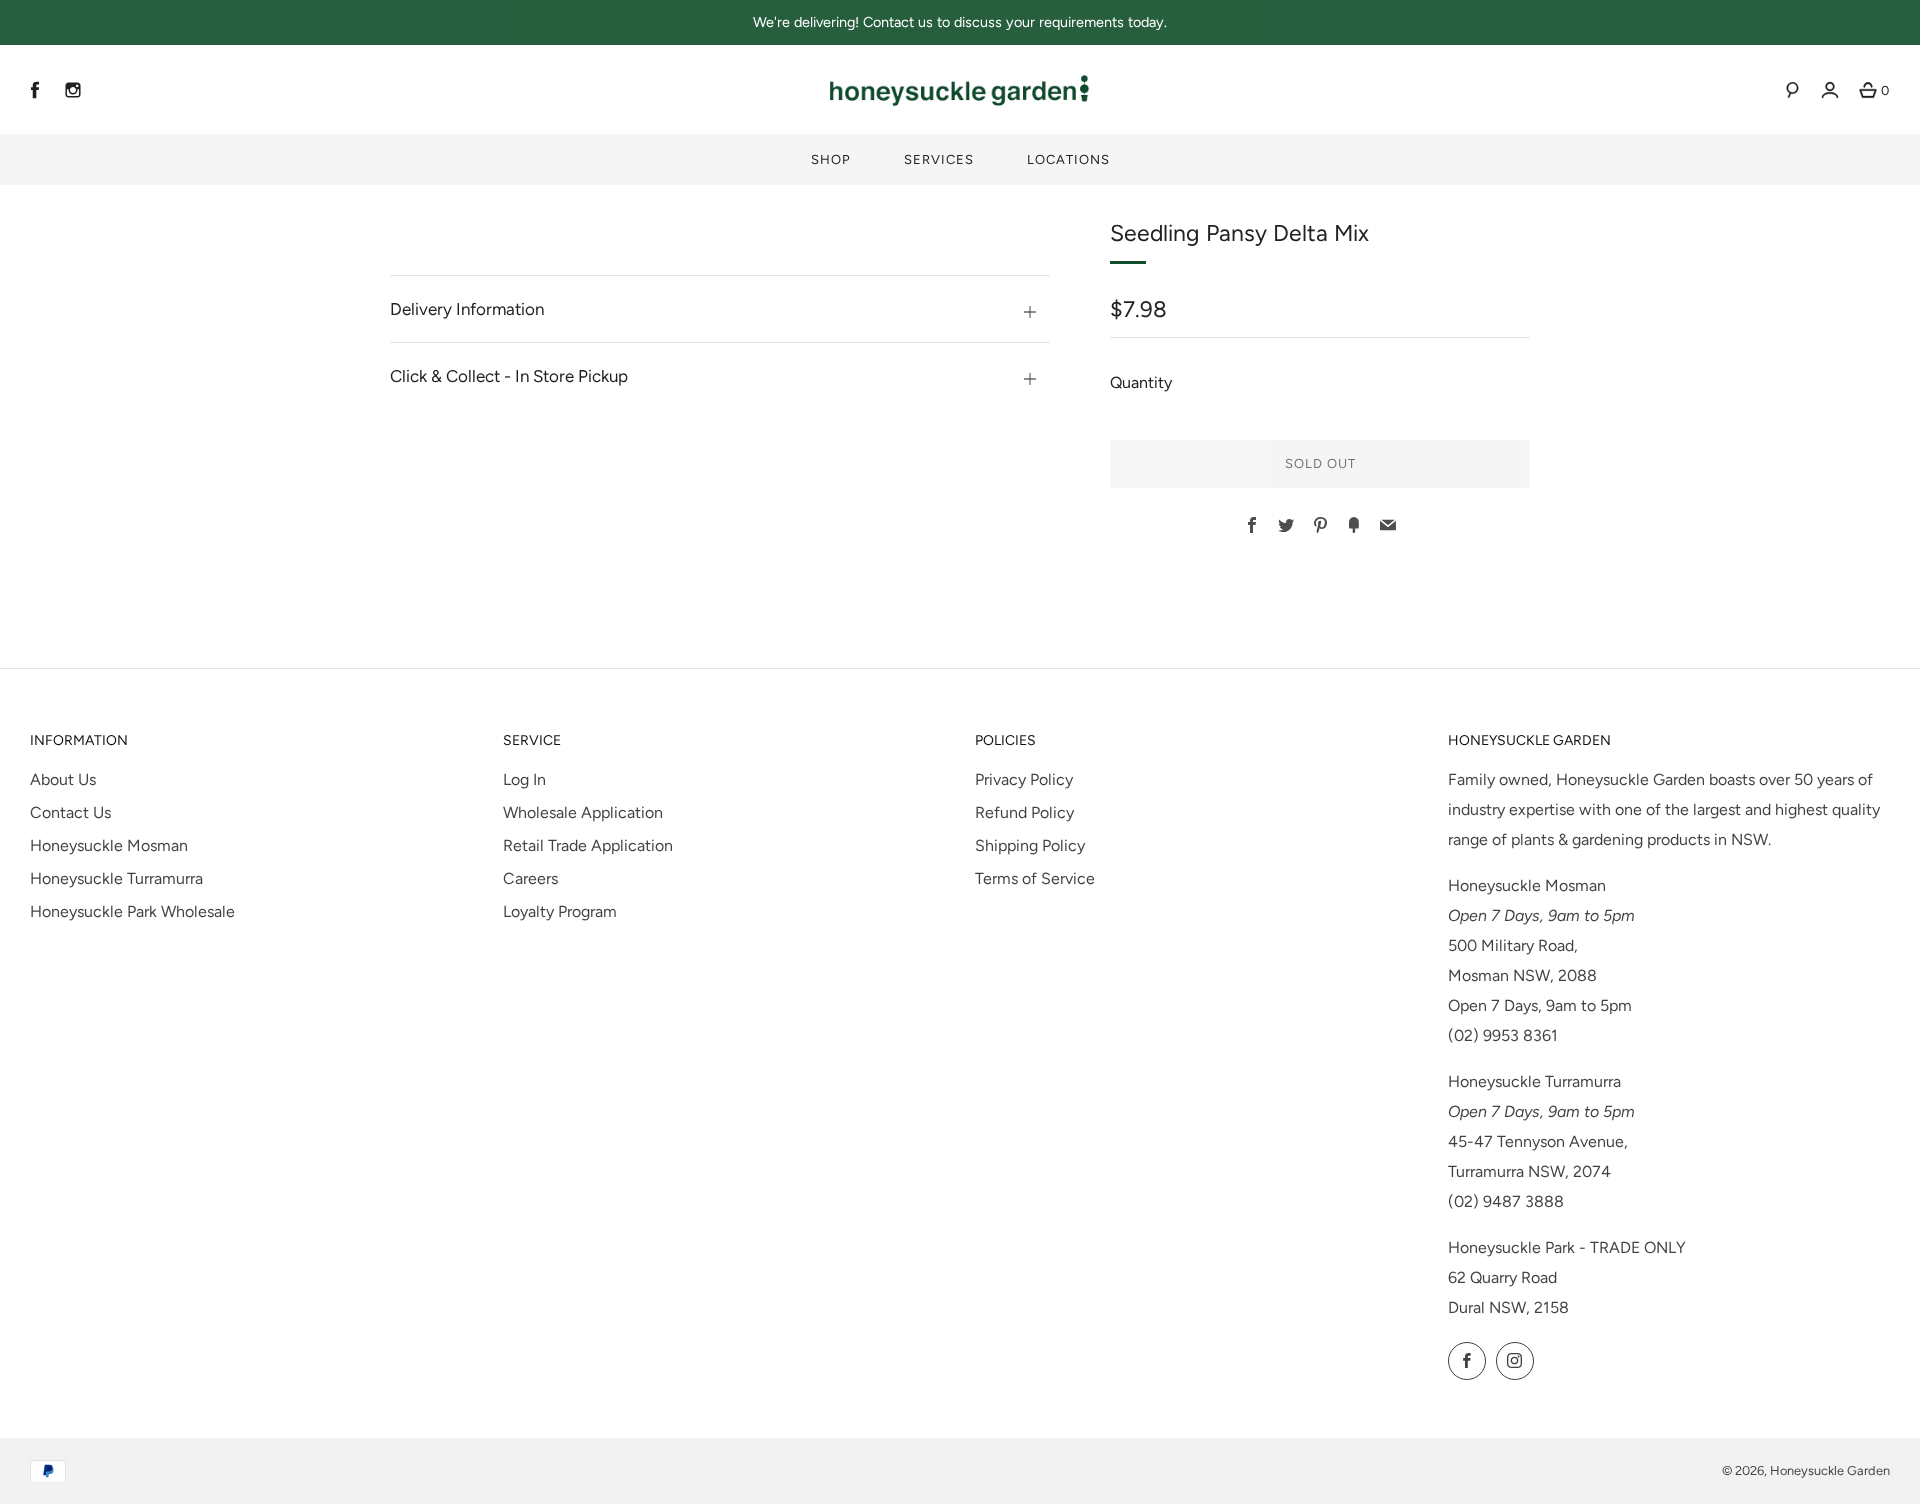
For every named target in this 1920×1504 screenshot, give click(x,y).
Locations (1068, 159)
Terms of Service (1035, 878)
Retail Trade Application (588, 845)
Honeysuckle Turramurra (116, 878)
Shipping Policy (1030, 845)
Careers (530, 878)
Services (939, 159)
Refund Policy (1024, 812)
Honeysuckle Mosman (109, 845)
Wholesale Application (583, 812)
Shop (831, 159)
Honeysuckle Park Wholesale (132, 911)
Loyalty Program (560, 911)
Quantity (1141, 382)
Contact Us (70, 812)
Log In (524, 779)
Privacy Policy (1024, 779)
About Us (63, 779)
